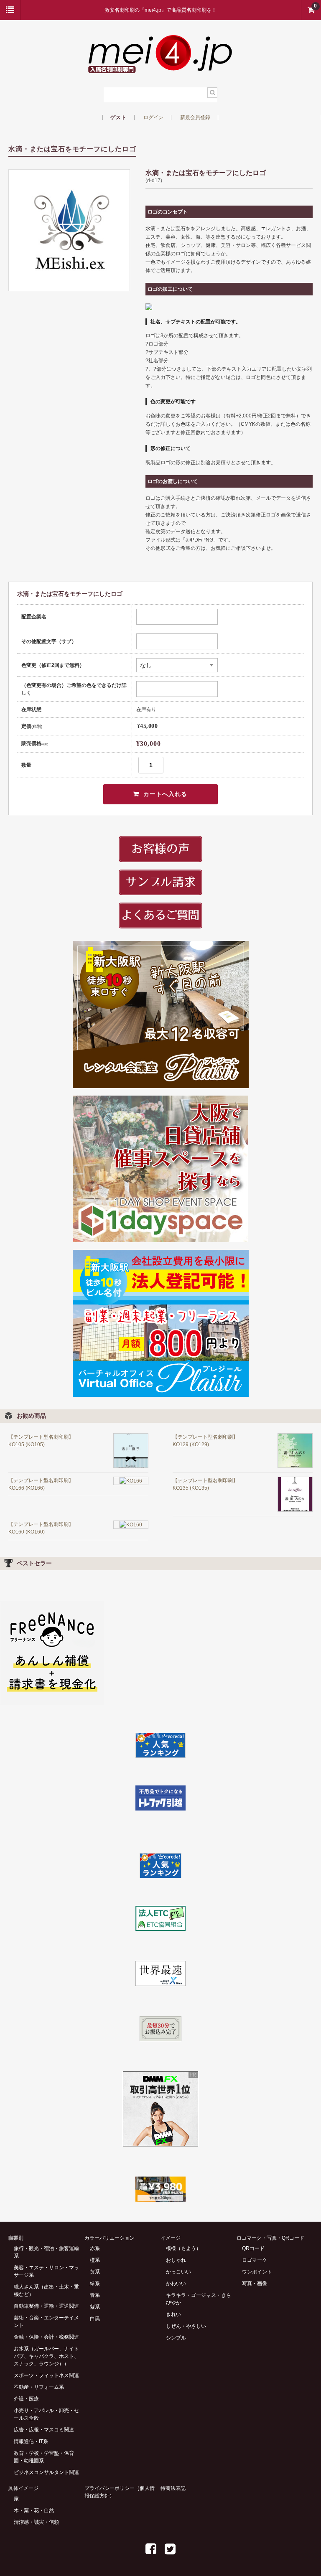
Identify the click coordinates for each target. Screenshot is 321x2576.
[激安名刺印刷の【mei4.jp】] (160, 68)
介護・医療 (26, 2399)
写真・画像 (255, 2284)
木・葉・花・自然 (34, 2510)
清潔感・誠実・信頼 (36, 2522)
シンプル (176, 2338)
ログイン (153, 117)
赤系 (95, 2248)
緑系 (95, 2284)
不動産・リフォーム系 (39, 2387)
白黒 (95, 2319)
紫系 (95, 2307)
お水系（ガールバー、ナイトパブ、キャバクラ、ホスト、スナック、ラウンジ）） (46, 2356)
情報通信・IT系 (31, 2441)
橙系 (95, 2260)
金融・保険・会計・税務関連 (46, 2337)
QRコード (253, 2248)
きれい (173, 2314)
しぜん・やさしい (186, 2326)
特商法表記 (173, 2488)
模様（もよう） (183, 2248)
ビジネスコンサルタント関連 (46, 2472)
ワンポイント (257, 2272)
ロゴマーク (255, 2260)
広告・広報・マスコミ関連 (44, 2430)
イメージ (171, 2238)
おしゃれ (176, 2260)
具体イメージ (23, 2488)
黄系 (95, 2272)
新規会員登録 (195, 117)
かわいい (176, 2284)
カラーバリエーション (110, 2238)
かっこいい (178, 2272)
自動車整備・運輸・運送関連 (46, 2306)
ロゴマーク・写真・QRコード (270, 2238)
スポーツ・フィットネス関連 (46, 2375)
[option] (69, 230)
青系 (95, 2295)
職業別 (16, 2238)
